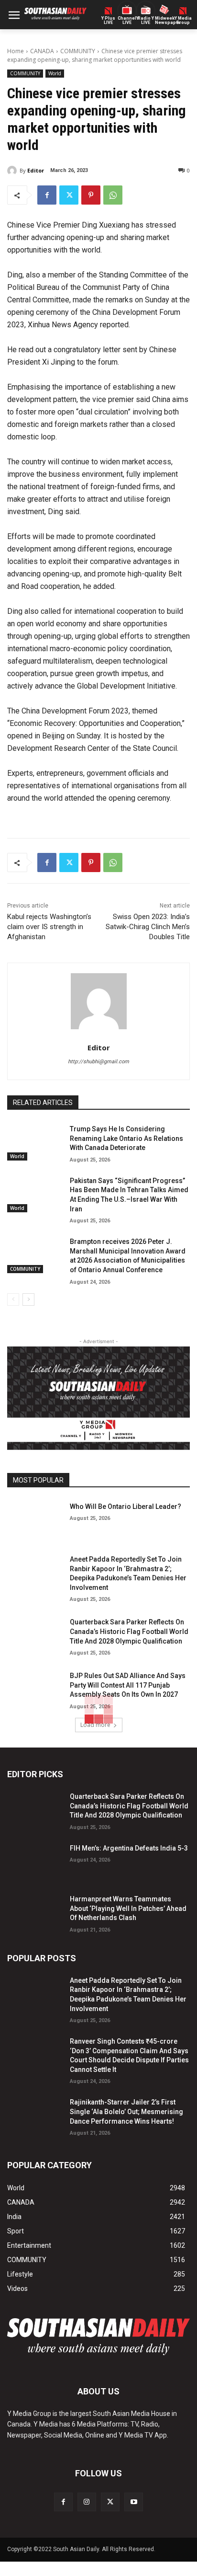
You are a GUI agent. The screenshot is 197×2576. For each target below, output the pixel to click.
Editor (36, 170)
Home (16, 51)
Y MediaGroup (183, 21)
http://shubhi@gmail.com (98, 1062)
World (55, 73)
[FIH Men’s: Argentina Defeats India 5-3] (35, 1861)
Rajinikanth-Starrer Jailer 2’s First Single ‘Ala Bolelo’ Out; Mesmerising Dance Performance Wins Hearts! (126, 2111)
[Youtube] (134, 2502)
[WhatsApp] (113, 195)
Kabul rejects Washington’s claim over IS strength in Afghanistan (49, 927)
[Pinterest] (91, 195)
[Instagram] (87, 2502)
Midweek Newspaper (164, 21)
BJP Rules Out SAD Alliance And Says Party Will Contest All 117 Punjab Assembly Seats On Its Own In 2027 (128, 1685)
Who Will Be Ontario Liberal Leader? (126, 1506)
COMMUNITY (78, 51)
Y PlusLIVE (108, 21)
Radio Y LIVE (146, 21)
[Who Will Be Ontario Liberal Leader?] (35, 1519)
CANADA (42, 51)
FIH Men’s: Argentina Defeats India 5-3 (129, 1848)
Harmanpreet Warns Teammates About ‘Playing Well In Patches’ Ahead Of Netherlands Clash (128, 1908)
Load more (95, 1725)
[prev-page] (13, 1299)
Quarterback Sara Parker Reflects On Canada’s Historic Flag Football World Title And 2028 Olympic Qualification (129, 1631)
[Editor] (13, 171)
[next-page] (28, 1299)
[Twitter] (69, 195)
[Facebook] (47, 195)
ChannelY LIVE (127, 21)
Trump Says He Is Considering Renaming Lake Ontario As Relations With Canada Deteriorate (126, 1138)
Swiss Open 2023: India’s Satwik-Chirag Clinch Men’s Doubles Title (148, 927)
